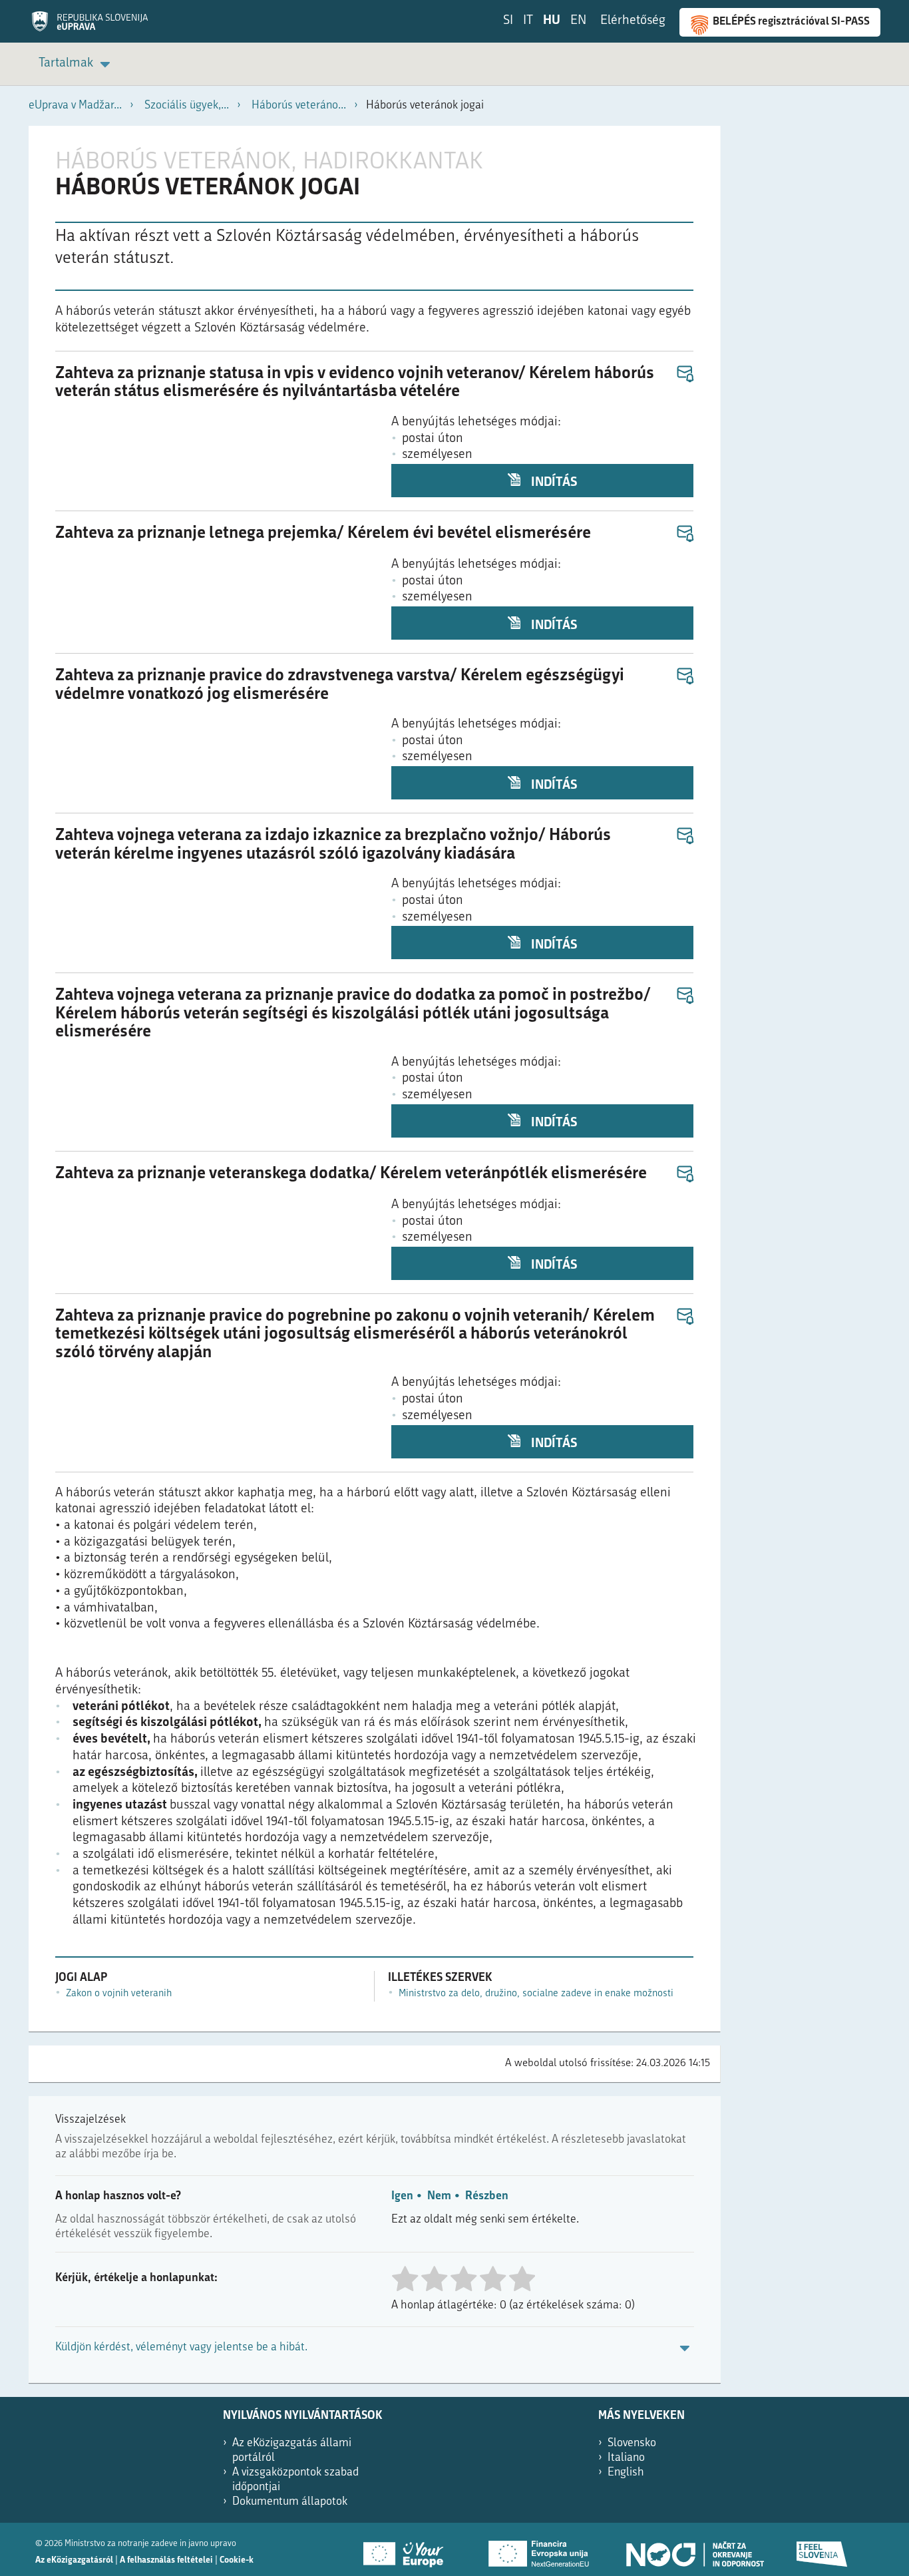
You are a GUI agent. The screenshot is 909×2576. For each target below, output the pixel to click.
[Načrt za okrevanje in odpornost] (694, 2549)
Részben (487, 2196)
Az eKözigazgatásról (74, 2560)
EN (578, 21)
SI (508, 21)
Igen (402, 2196)
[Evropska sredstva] (822, 2549)
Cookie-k (237, 2560)
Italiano (626, 2458)
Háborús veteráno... (299, 106)
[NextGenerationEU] (540, 2549)
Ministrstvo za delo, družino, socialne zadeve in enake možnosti (536, 1994)
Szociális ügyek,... (187, 106)
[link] (77, 64)
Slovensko (632, 2443)
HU (552, 21)
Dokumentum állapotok (290, 2502)
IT (528, 21)
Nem (439, 2196)
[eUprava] (90, 26)
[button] (684, 374)
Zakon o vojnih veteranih (119, 1994)
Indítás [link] (553, 483)
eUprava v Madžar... (75, 106)
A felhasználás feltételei (166, 2560)
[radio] (405, 2280)
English (626, 2472)
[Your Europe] (408, 2549)
